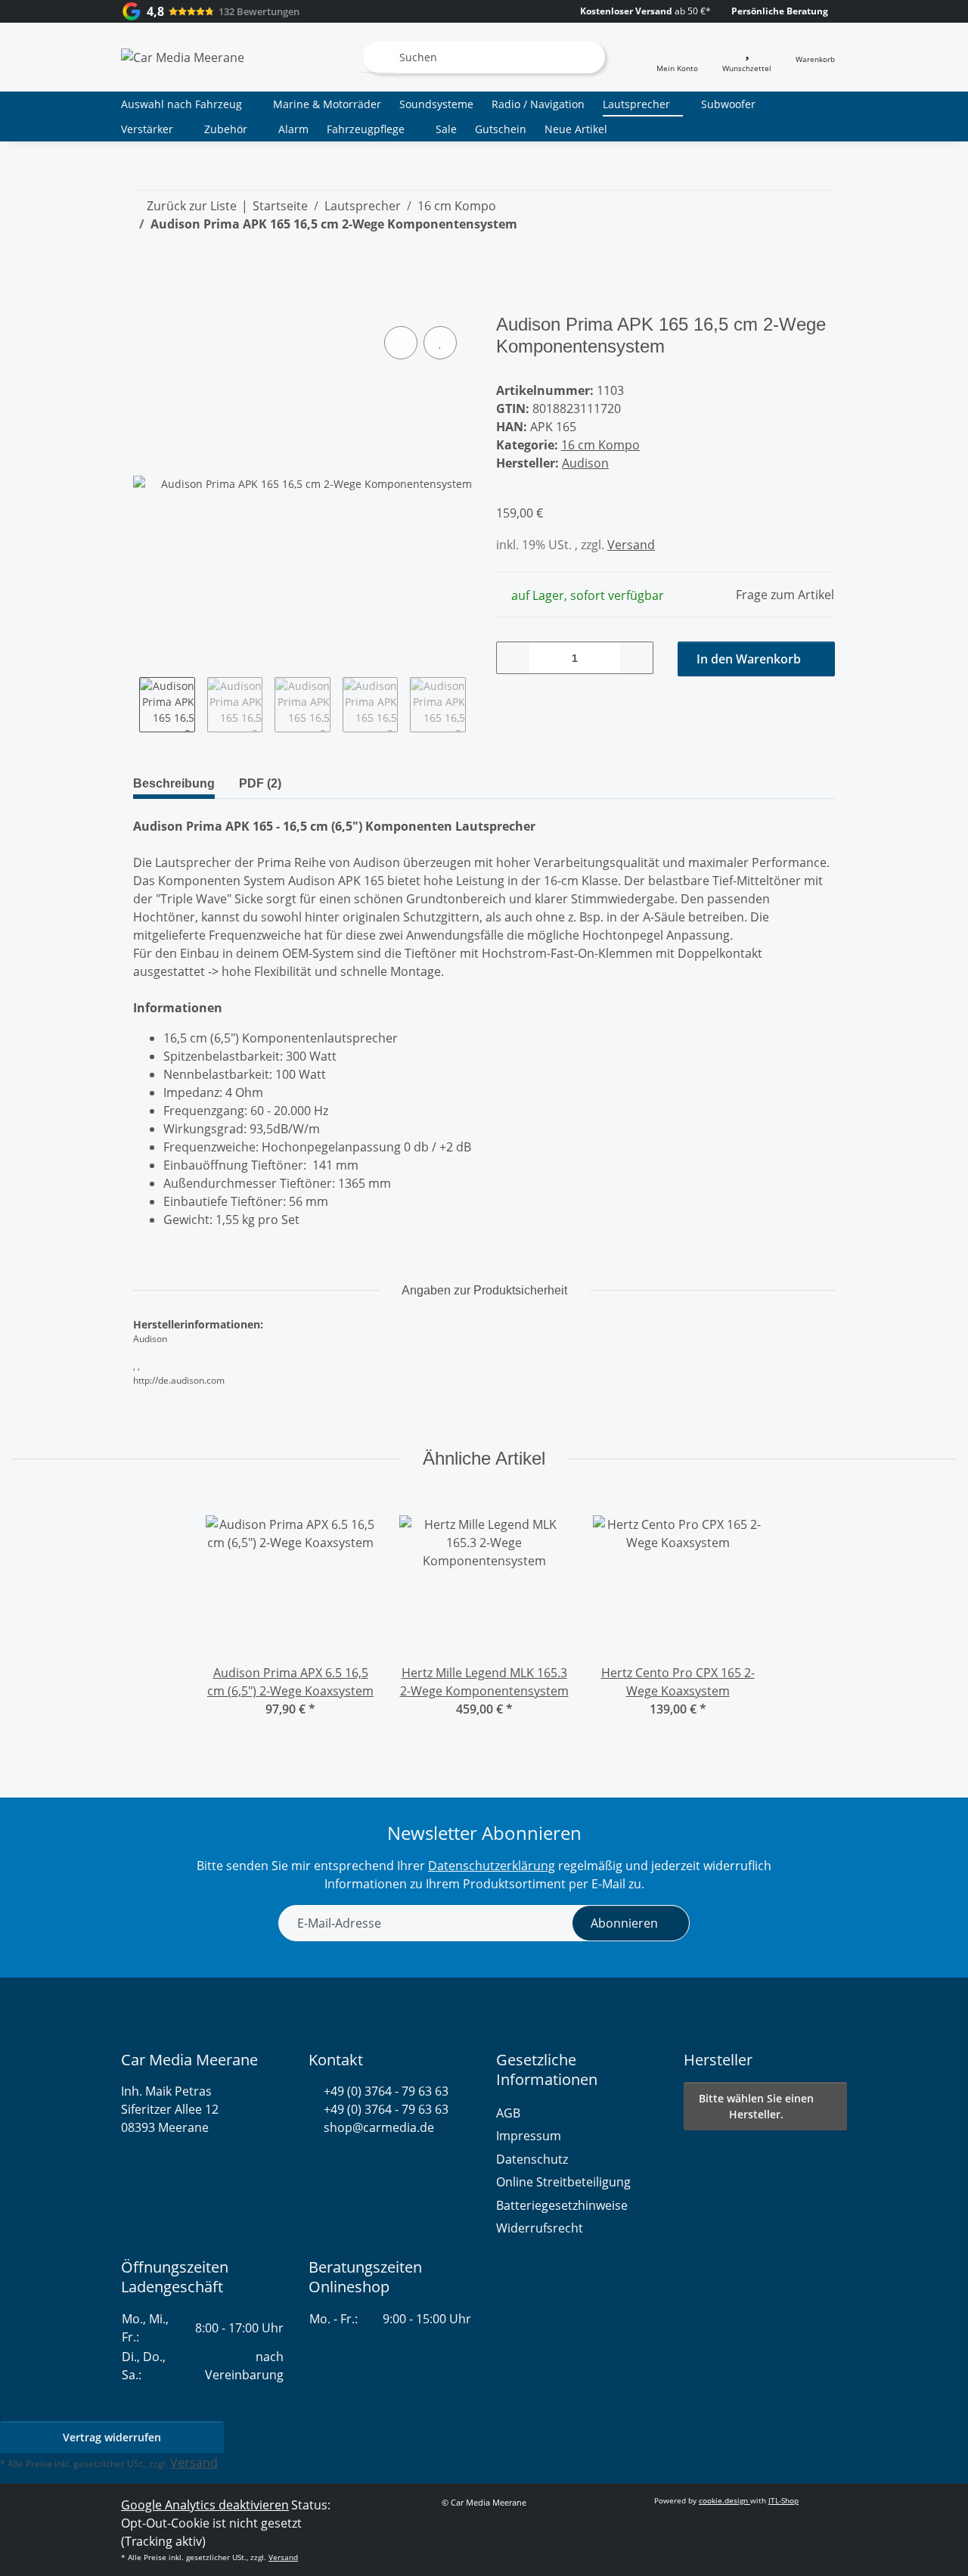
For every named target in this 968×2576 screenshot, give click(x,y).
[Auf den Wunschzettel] (440, 343)
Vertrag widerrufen (112, 2437)
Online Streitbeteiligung (563, 2182)
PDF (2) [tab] (260, 783)
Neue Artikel (576, 129)
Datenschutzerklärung (492, 1866)
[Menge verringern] (513, 658)
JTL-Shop (783, 2500)
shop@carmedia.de (379, 2127)
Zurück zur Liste (192, 206)
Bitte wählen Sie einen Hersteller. (756, 2106)
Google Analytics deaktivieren (205, 2505)
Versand (631, 545)
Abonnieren (624, 1923)
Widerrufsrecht (540, 2228)
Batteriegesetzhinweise (562, 2205)
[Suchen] (379, 57)
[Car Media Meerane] (183, 57)
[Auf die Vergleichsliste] (401, 343)
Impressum (529, 2136)
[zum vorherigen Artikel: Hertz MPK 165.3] (785, 255)
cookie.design (724, 2500)
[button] (677, 57)
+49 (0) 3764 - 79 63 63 (386, 2091)
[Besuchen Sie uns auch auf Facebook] (342, 2164)
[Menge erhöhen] (636, 658)
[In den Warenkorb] (145, 306)
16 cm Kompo (600, 445)
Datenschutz (532, 2159)
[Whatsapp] (316, 2164)
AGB (508, 2113)
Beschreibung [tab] (174, 783)
